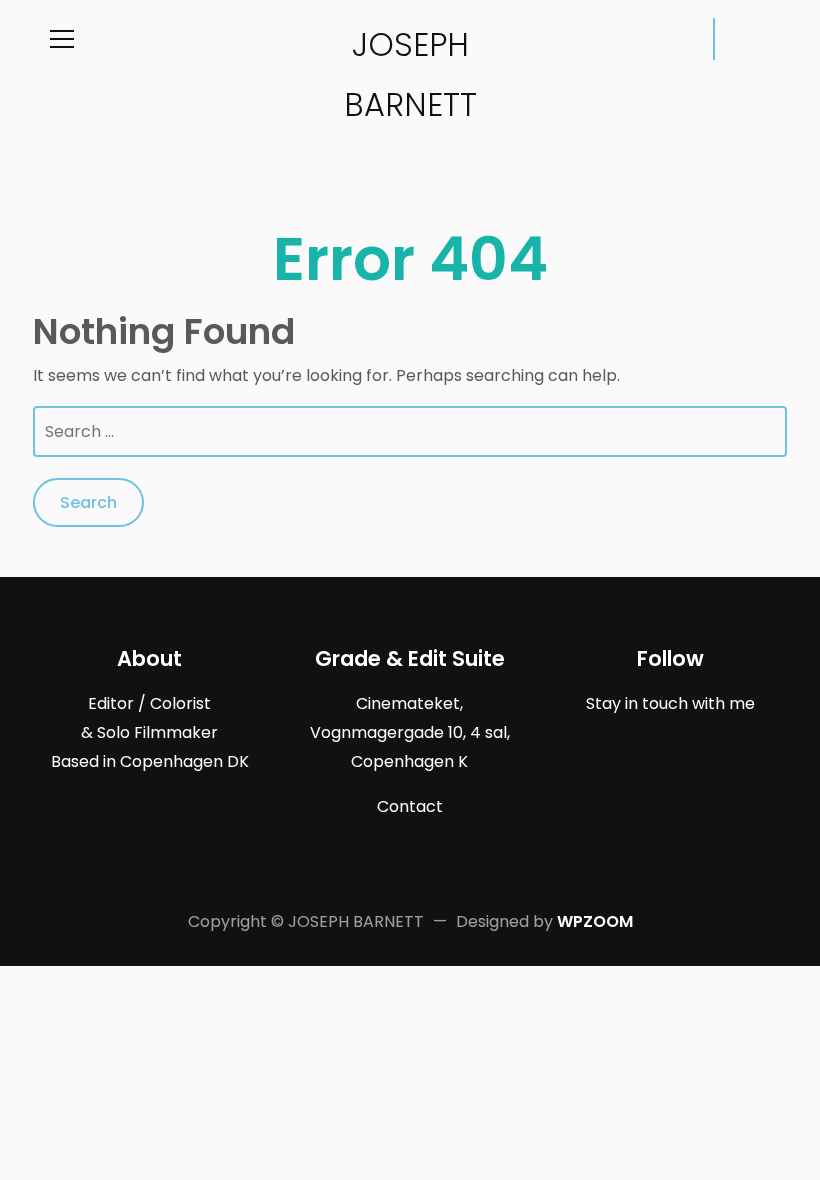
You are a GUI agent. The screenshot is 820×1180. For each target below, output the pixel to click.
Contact (410, 806)
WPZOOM (595, 921)
